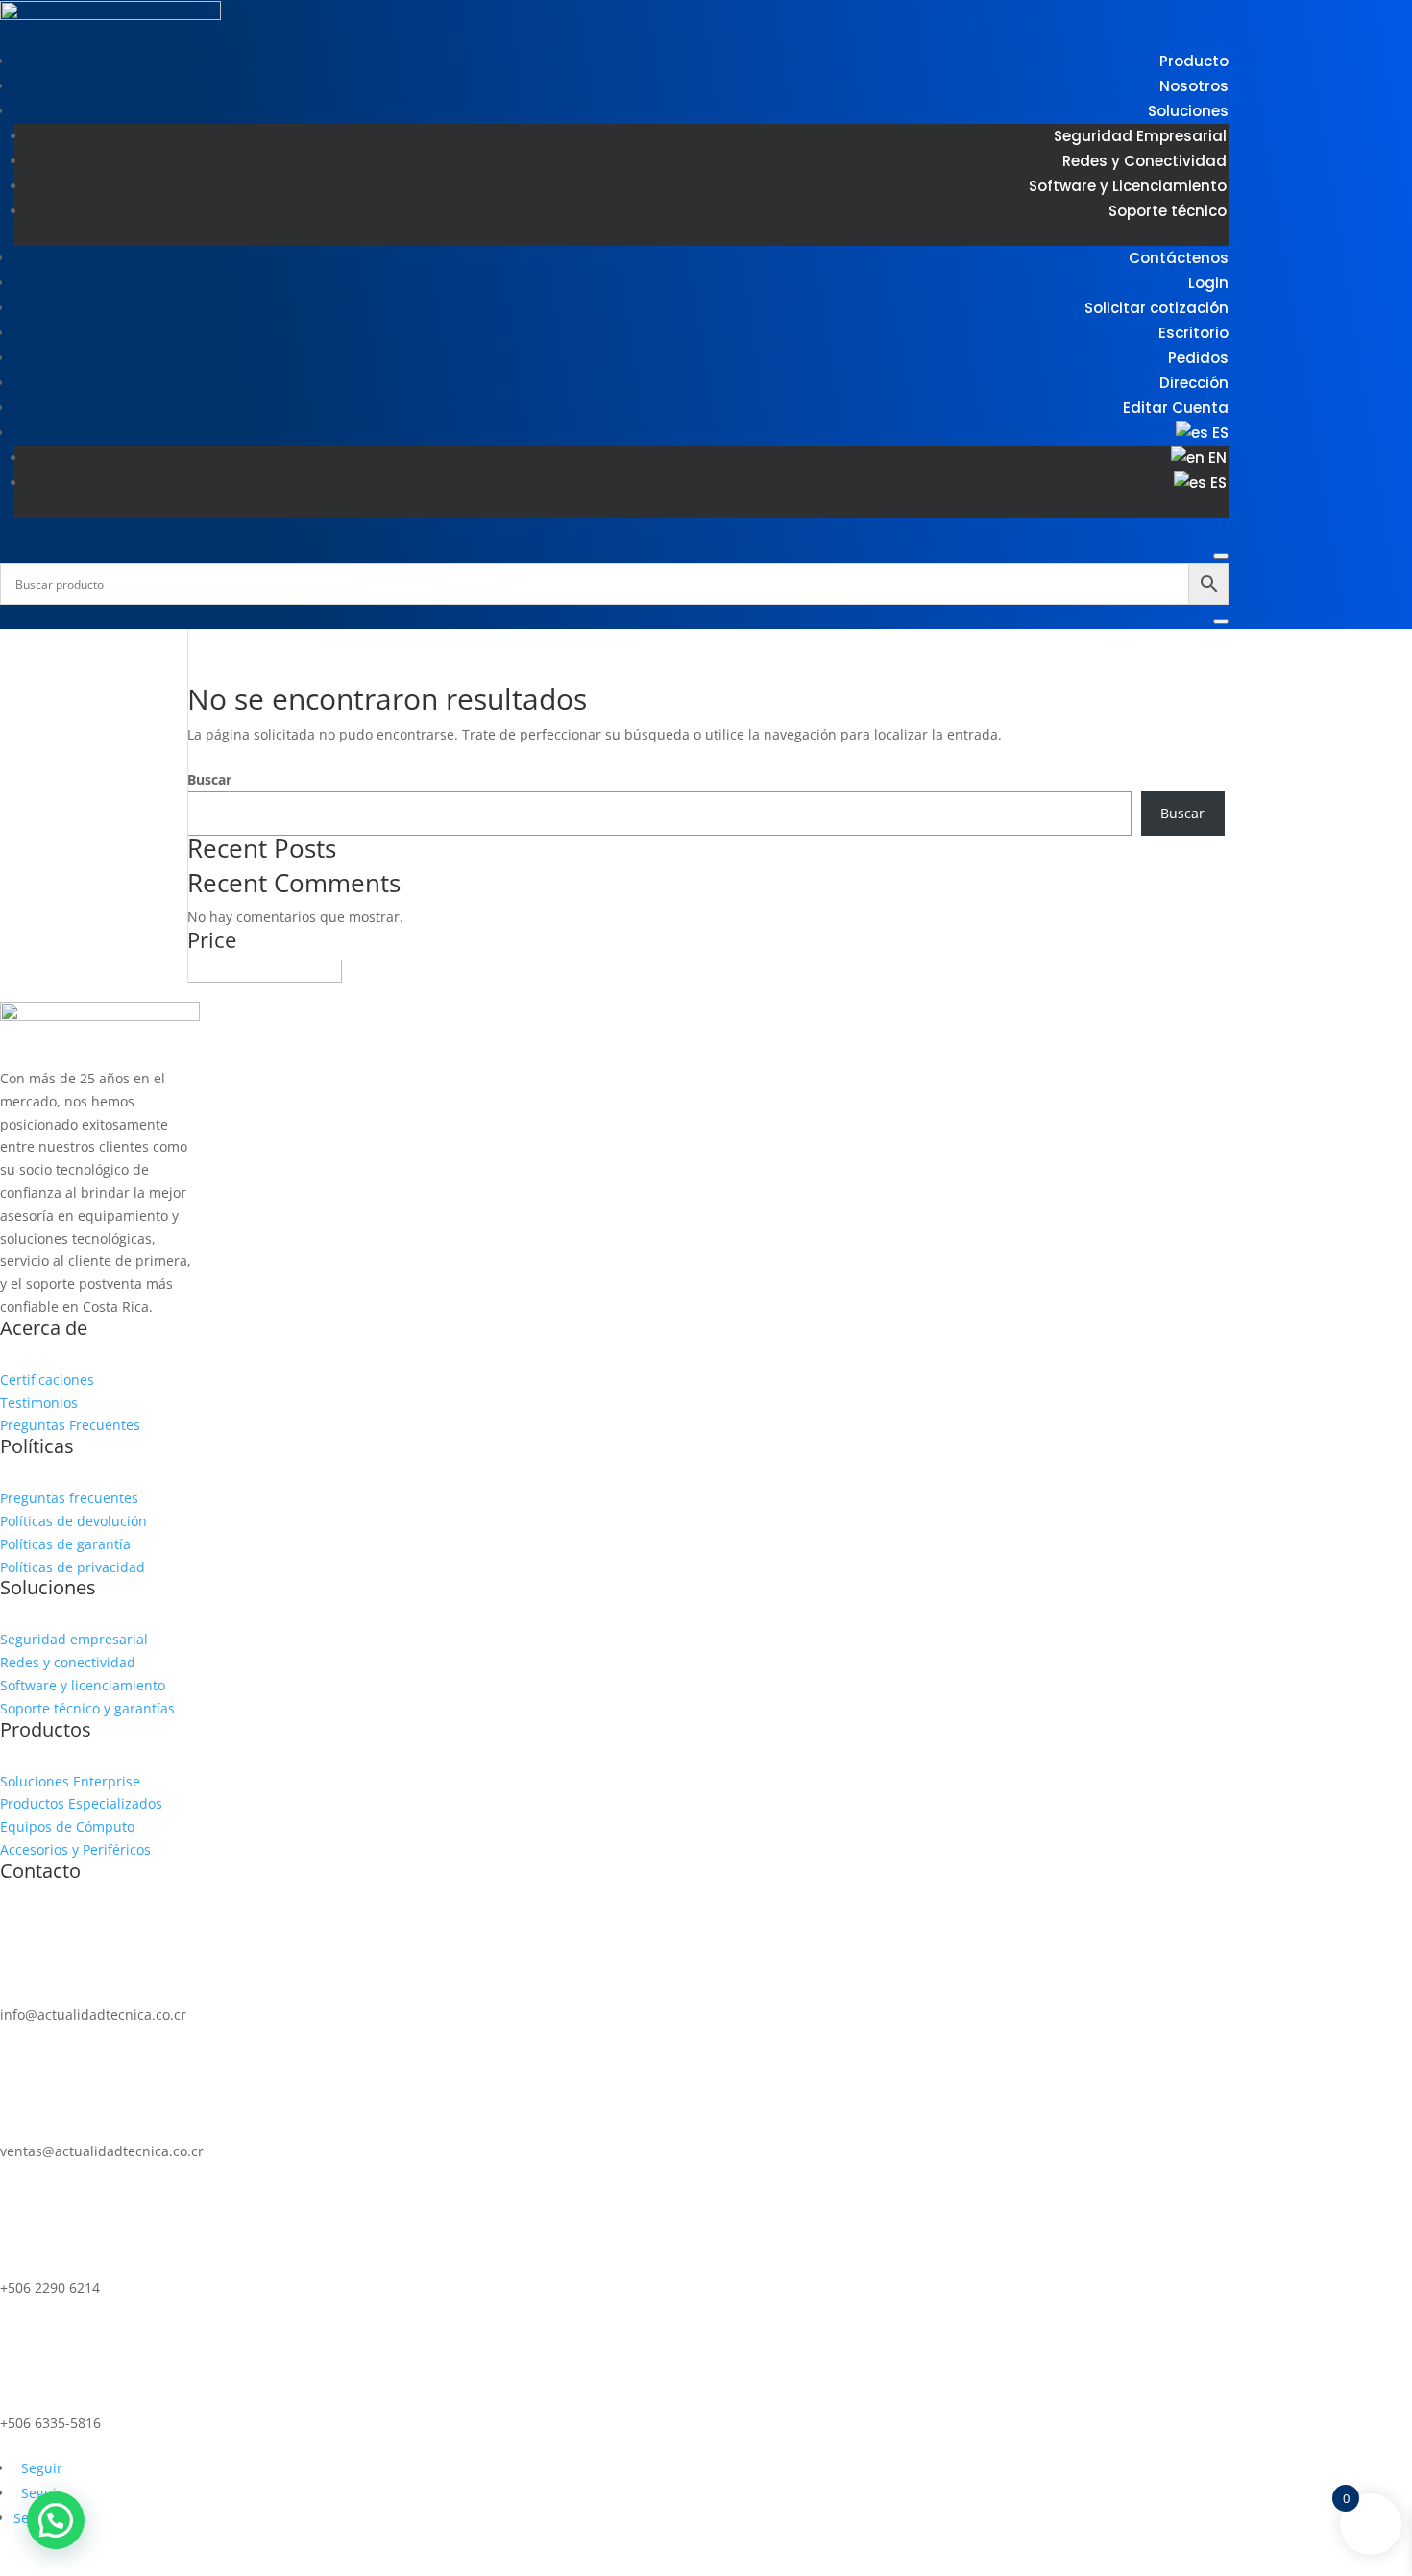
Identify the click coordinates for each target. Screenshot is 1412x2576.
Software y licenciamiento (83, 1685)
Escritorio (1193, 333)
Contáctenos (1179, 258)
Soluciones (1188, 111)
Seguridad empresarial (74, 1639)
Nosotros (1194, 86)
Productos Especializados (81, 1803)
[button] (56, 2520)
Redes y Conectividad (1144, 161)
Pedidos (1198, 358)
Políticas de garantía (65, 1544)
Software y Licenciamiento (1128, 186)
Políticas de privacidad (73, 1567)
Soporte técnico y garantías (87, 1708)
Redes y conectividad (68, 1662)
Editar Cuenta (1176, 408)
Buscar (209, 779)
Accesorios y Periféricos (75, 1849)
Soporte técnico (1168, 211)
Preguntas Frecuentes (70, 1425)
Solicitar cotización (1156, 308)
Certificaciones (47, 1380)
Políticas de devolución (73, 1521)
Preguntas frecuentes (69, 1498)
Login (1208, 283)
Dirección (1194, 383)
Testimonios (39, 1403)
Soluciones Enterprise (70, 1781)
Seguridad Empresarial (1140, 136)
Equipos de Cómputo (67, 1826)
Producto (1194, 61)
